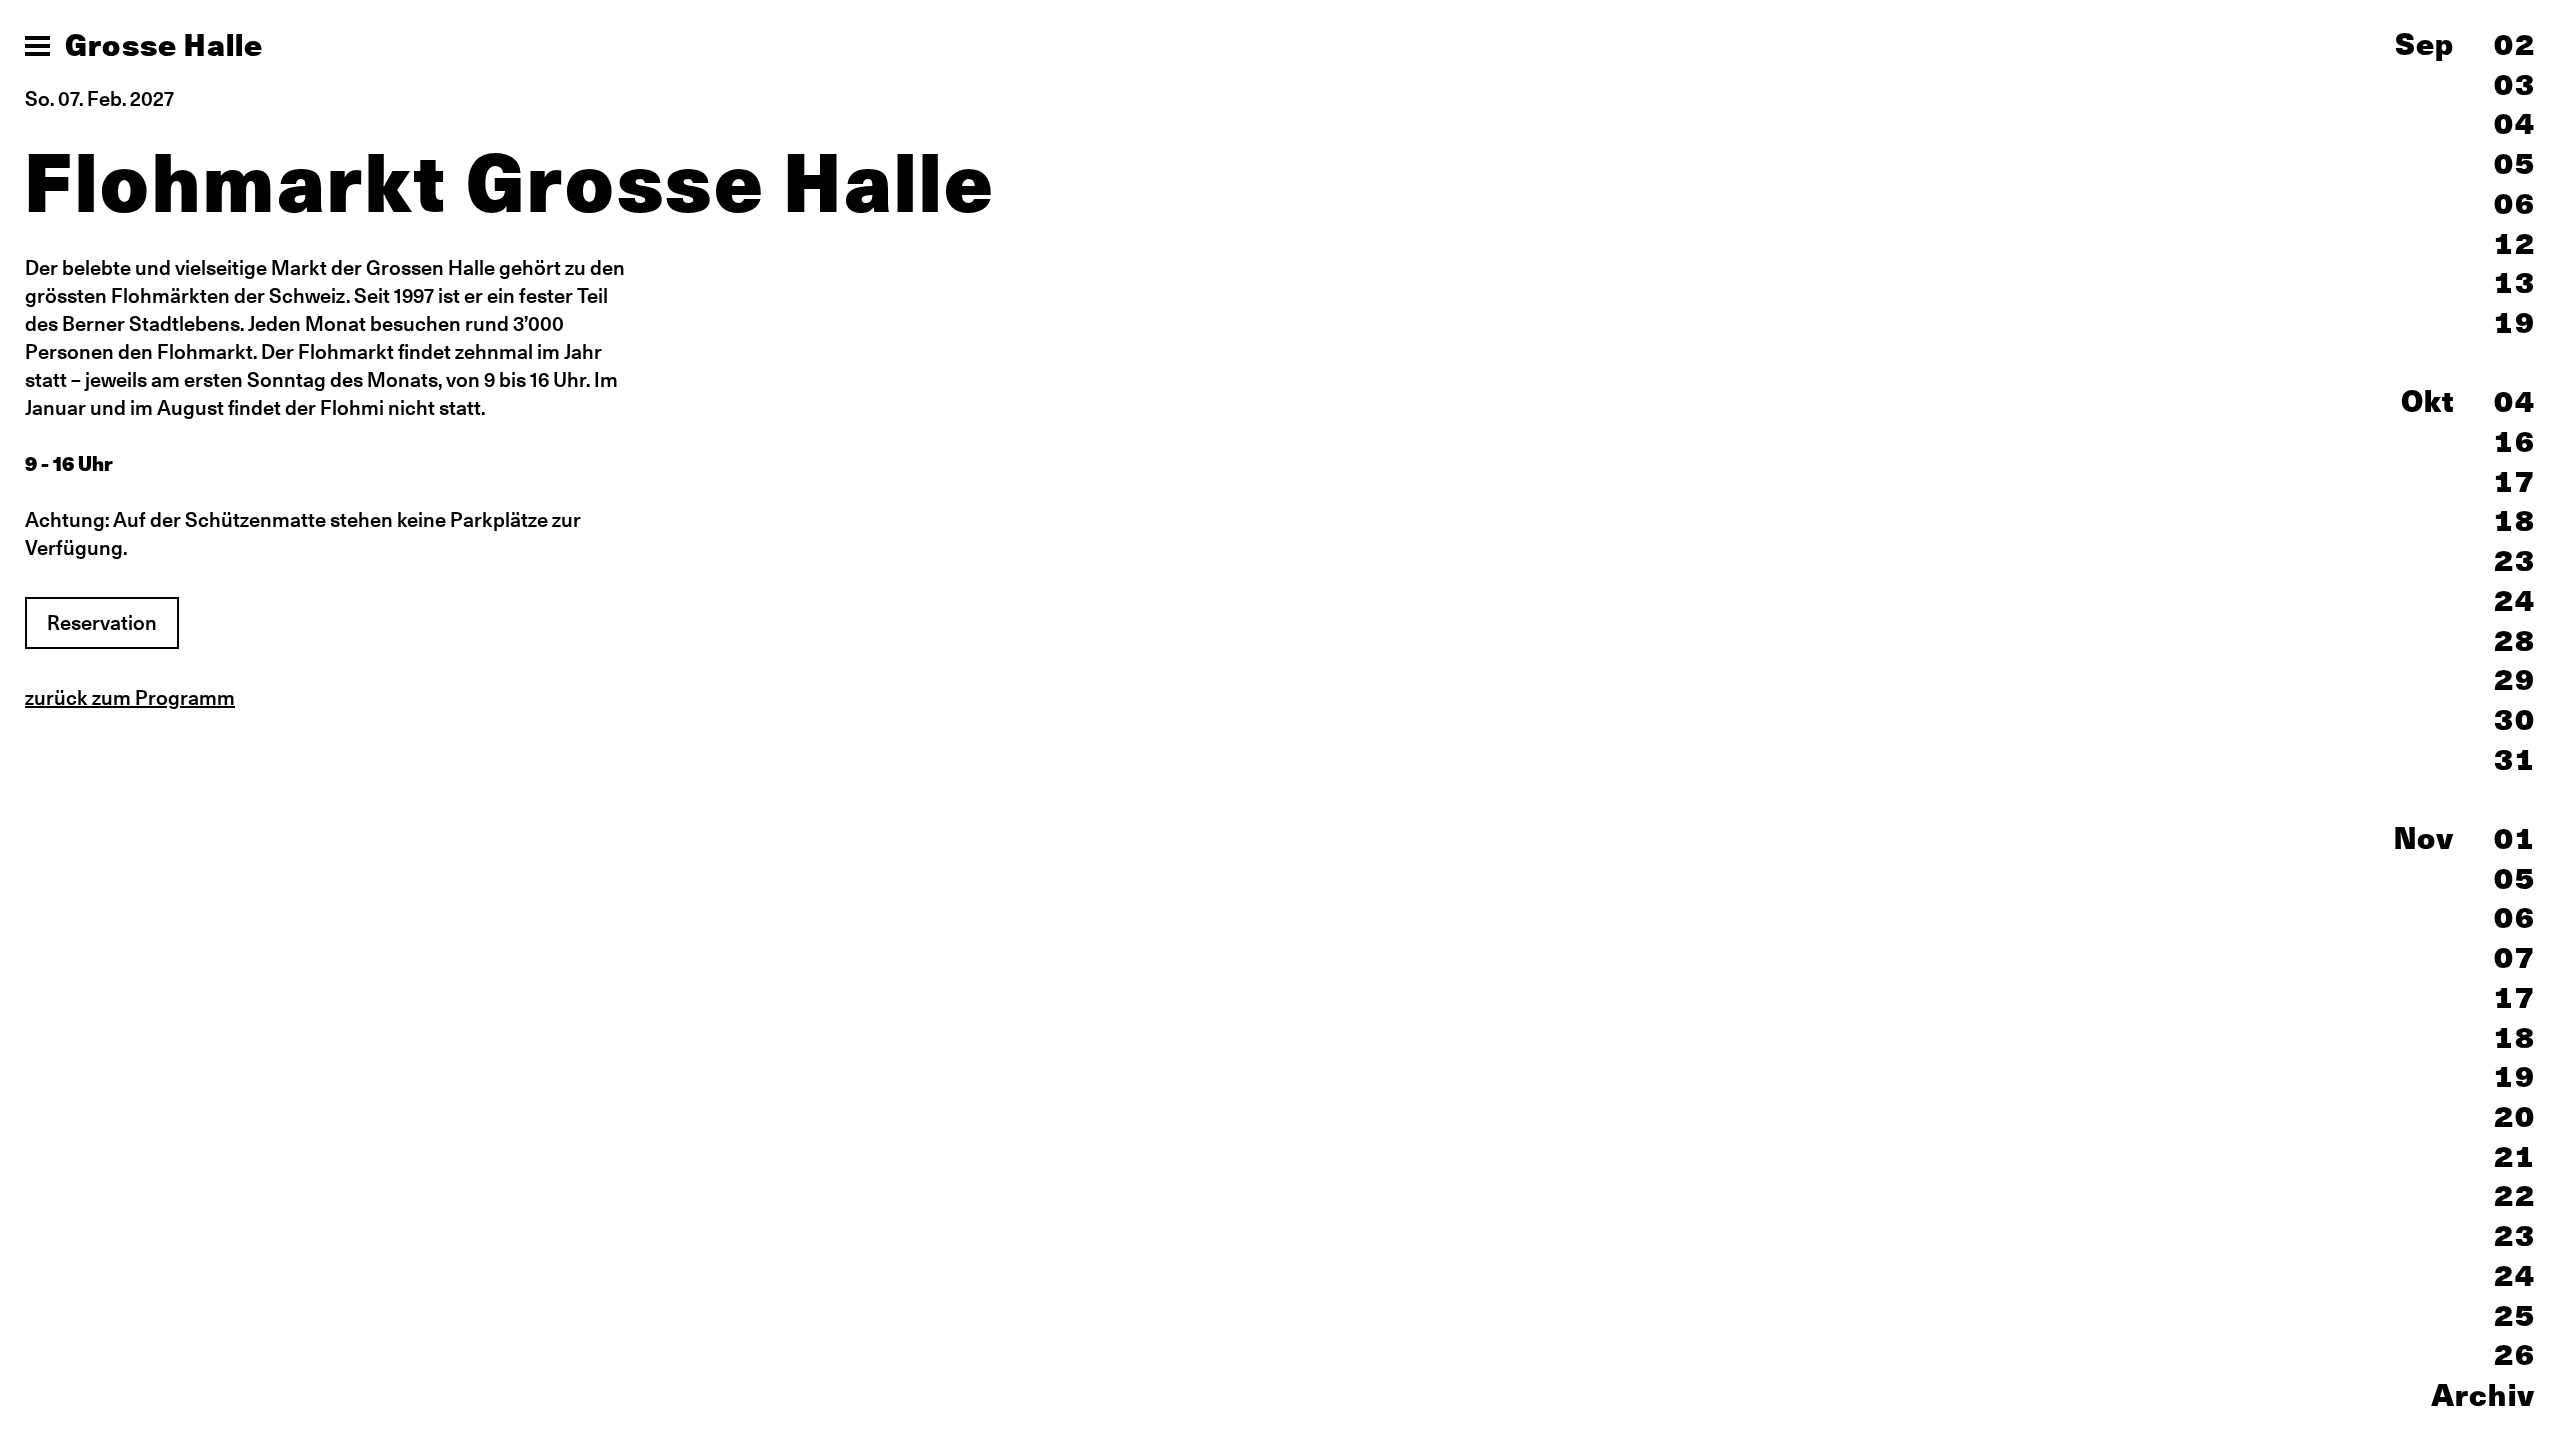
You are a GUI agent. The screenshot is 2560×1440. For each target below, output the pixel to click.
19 (2515, 322)
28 (2515, 640)
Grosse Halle (164, 45)
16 (2515, 441)
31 (2515, 759)
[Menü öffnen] (37, 46)
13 (2515, 282)
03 (2515, 84)
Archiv (2483, 1395)
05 (2515, 163)
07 (2515, 957)
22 (2515, 1195)
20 (2515, 1116)
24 (2515, 600)
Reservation (102, 622)
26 (2515, 1354)
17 (2515, 481)
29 (2515, 679)
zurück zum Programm (130, 697)
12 (2515, 243)
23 (2515, 560)
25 (2515, 1315)
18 (2515, 520)
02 (2515, 44)
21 (2515, 1156)
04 (2515, 123)
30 (2515, 719)
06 (2515, 203)
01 (2515, 838)
